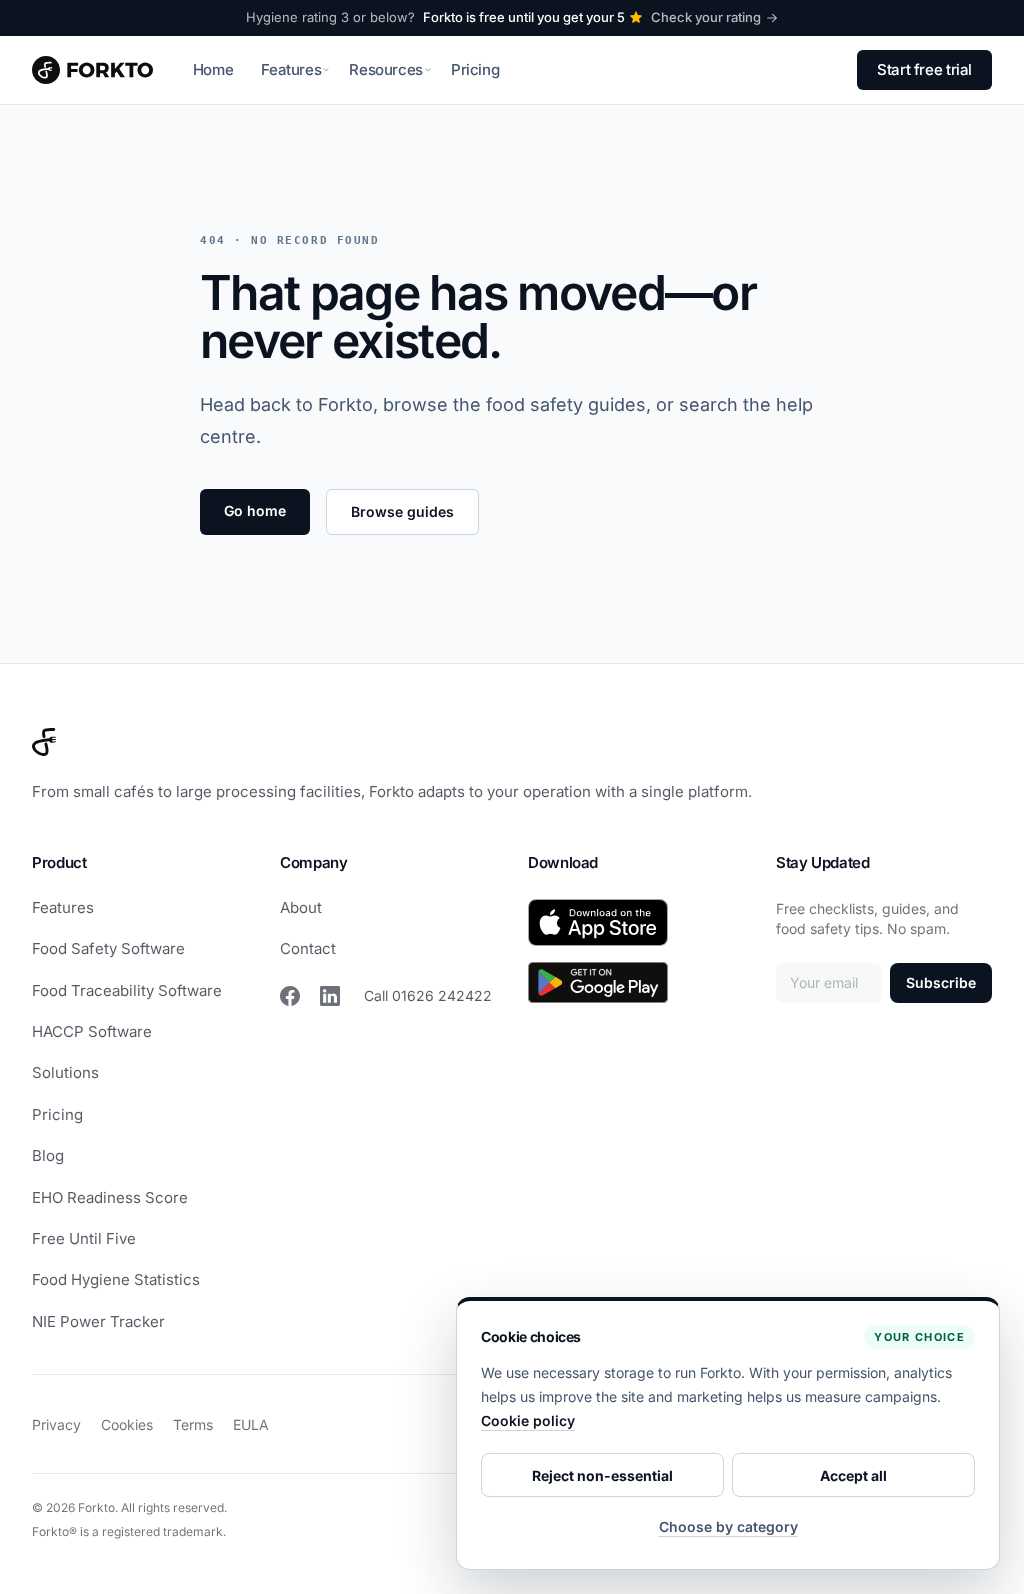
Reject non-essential (602, 1475)
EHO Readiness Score (110, 1197)
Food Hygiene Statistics (116, 1279)
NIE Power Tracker (98, 1321)
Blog (48, 1155)
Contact (308, 948)
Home (213, 69)
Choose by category (728, 1526)
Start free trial (924, 69)
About (301, 907)
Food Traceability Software (127, 990)
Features (63, 907)
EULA (251, 1424)
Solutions (65, 1072)
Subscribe (941, 982)
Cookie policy (528, 1420)
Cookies (127, 1424)
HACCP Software (92, 1031)
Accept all (853, 1475)
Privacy (56, 1424)
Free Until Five (84, 1238)
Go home (255, 510)
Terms (193, 1424)
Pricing (475, 69)
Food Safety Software (108, 948)
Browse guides (402, 511)
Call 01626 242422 (428, 995)
